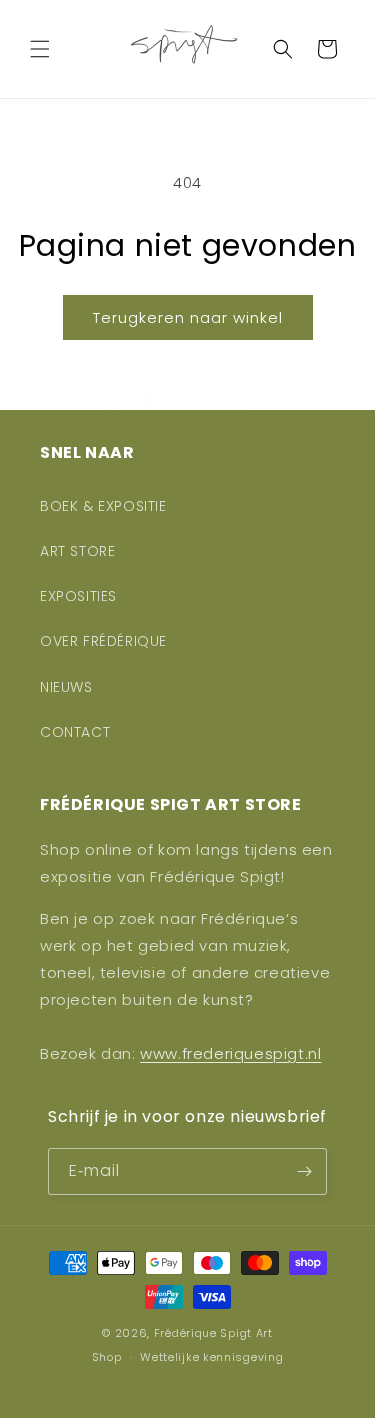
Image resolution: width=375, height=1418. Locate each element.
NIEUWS (66, 687)
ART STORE (77, 551)
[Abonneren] (304, 1171)
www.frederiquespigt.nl (230, 1053)
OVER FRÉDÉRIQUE (103, 641)
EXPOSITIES (78, 596)
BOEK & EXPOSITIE (103, 506)
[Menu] (40, 49)
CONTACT (75, 732)
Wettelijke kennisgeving (211, 1357)
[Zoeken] (283, 49)
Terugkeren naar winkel (188, 317)
